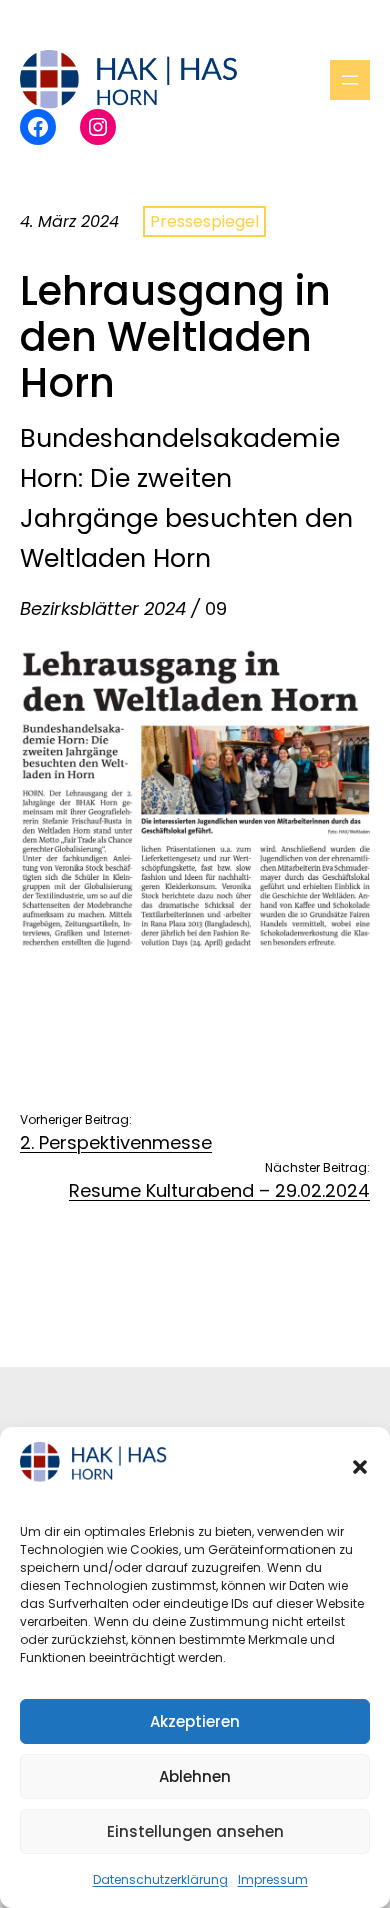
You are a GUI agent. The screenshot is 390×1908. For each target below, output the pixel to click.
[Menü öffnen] (350, 80)
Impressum (273, 1879)
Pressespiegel (204, 221)
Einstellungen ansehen (195, 1831)
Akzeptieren (195, 1721)
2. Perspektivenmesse (116, 1142)
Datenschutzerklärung (160, 1879)
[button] (360, 1467)
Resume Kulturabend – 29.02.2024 (219, 1190)
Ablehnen (195, 1776)
